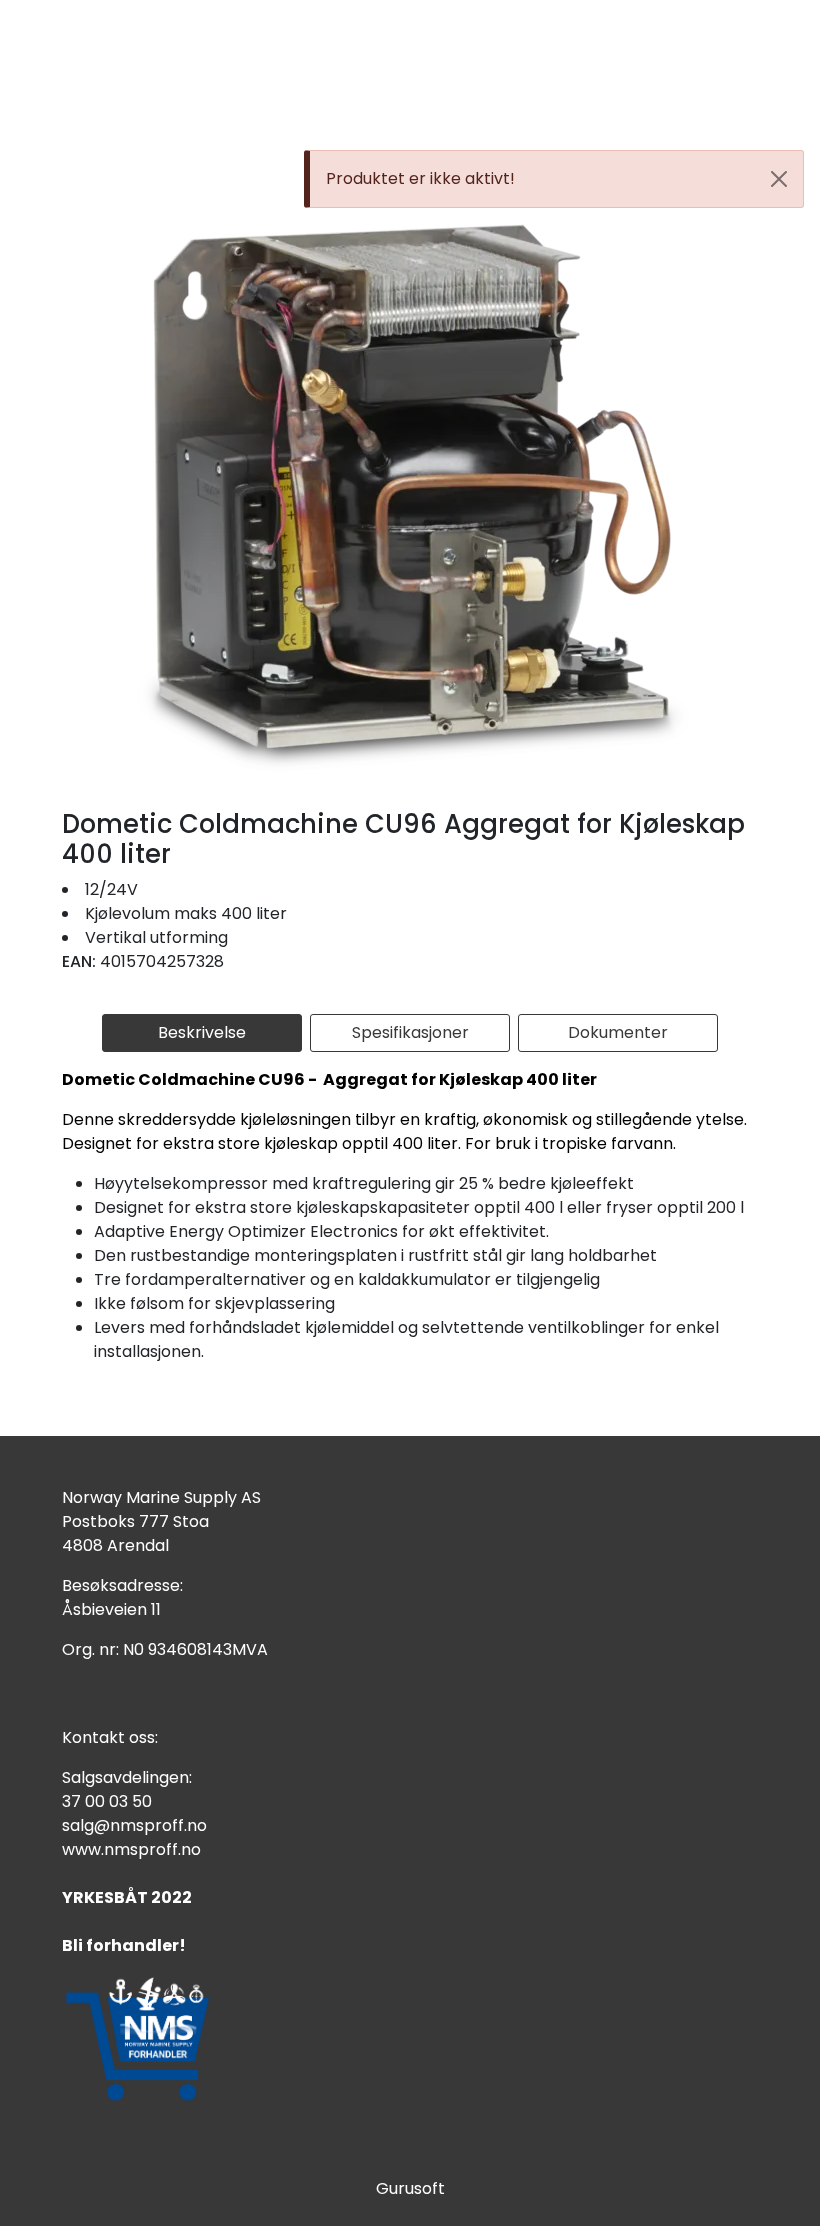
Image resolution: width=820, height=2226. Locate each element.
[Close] (779, 179)
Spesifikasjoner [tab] (410, 1032)
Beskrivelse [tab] (202, 1032)
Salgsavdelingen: (127, 1777)
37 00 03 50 (107, 1801)
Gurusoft (410, 2188)
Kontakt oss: (110, 1737)
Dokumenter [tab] (618, 1032)
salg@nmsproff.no (134, 1825)
